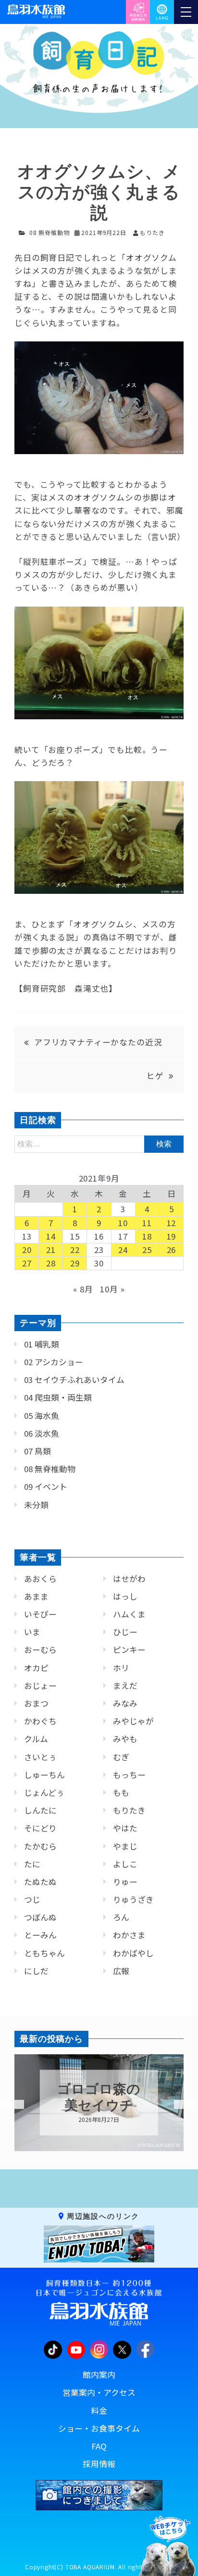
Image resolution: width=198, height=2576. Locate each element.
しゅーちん (44, 1775)
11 (147, 1223)
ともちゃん (44, 1953)
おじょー (40, 1686)
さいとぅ (40, 1757)
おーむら (40, 1650)
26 (172, 1250)
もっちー (129, 1775)
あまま (36, 1596)
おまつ (36, 1703)
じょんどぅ (44, 1792)
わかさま (129, 1935)
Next (179, 2105)
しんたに (40, 1810)
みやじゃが (133, 1721)
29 (75, 1263)
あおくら (40, 1579)
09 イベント (46, 1487)
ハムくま (129, 1614)
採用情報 (99, 2464)
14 (51, 1236)
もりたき (129, 1810)
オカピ (36, 1668)
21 (51, 1250)
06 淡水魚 (42, 1433)
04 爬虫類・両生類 (58, 1397)
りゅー (125, 1882)
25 (147, 1250)
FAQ (99, 2446)
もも (121, 1792)
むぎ (121, 1757)
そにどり (40, 1828)
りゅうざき (133, 1899)
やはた (125, 1828)
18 (147, 1236)
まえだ (125, 1686)
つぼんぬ (40, 1917)
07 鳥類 (37, 1451)
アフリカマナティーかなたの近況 (98, 1042)
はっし (125, 1596)
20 (27, 1250)
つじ (32, 1899)
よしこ (125, 1864)
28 (51, 1263)
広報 (121, 1971)
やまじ (125, 1846)
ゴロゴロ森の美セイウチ (99, 2097)
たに (32, 1864)
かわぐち (40, 1721)
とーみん (40, 1935)
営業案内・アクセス (99, 2392)
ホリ (121, 1668)
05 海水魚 (42, 1416)
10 (123, 1223)
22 (75, 1250)
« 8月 (83, 1289)
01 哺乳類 (42, 1344)
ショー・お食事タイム (99, 2428)
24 (123, 1250)
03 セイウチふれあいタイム (74, 1380)
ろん (121, 1917)
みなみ (125, 1703)
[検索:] (99, 1143)
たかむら (40, 1846)
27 (27, 1263)
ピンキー (129, 1650)
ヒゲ (155, 1076)
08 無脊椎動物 (49, 232)
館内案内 (99, 2375)
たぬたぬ (40, 1882)
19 (172, 1236)
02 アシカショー (54, 1362)
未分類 (36, 1505)
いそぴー (40, 1614)
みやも (125, 1739)
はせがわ (129, 1579)
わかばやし (133, 1953)
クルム (36, 1739)
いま (32, 1632)
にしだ (36, 1971)
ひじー (125, 1632)
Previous (7, 2105)
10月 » (112, 1289)
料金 (99, 2411)
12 (172, 1223)
